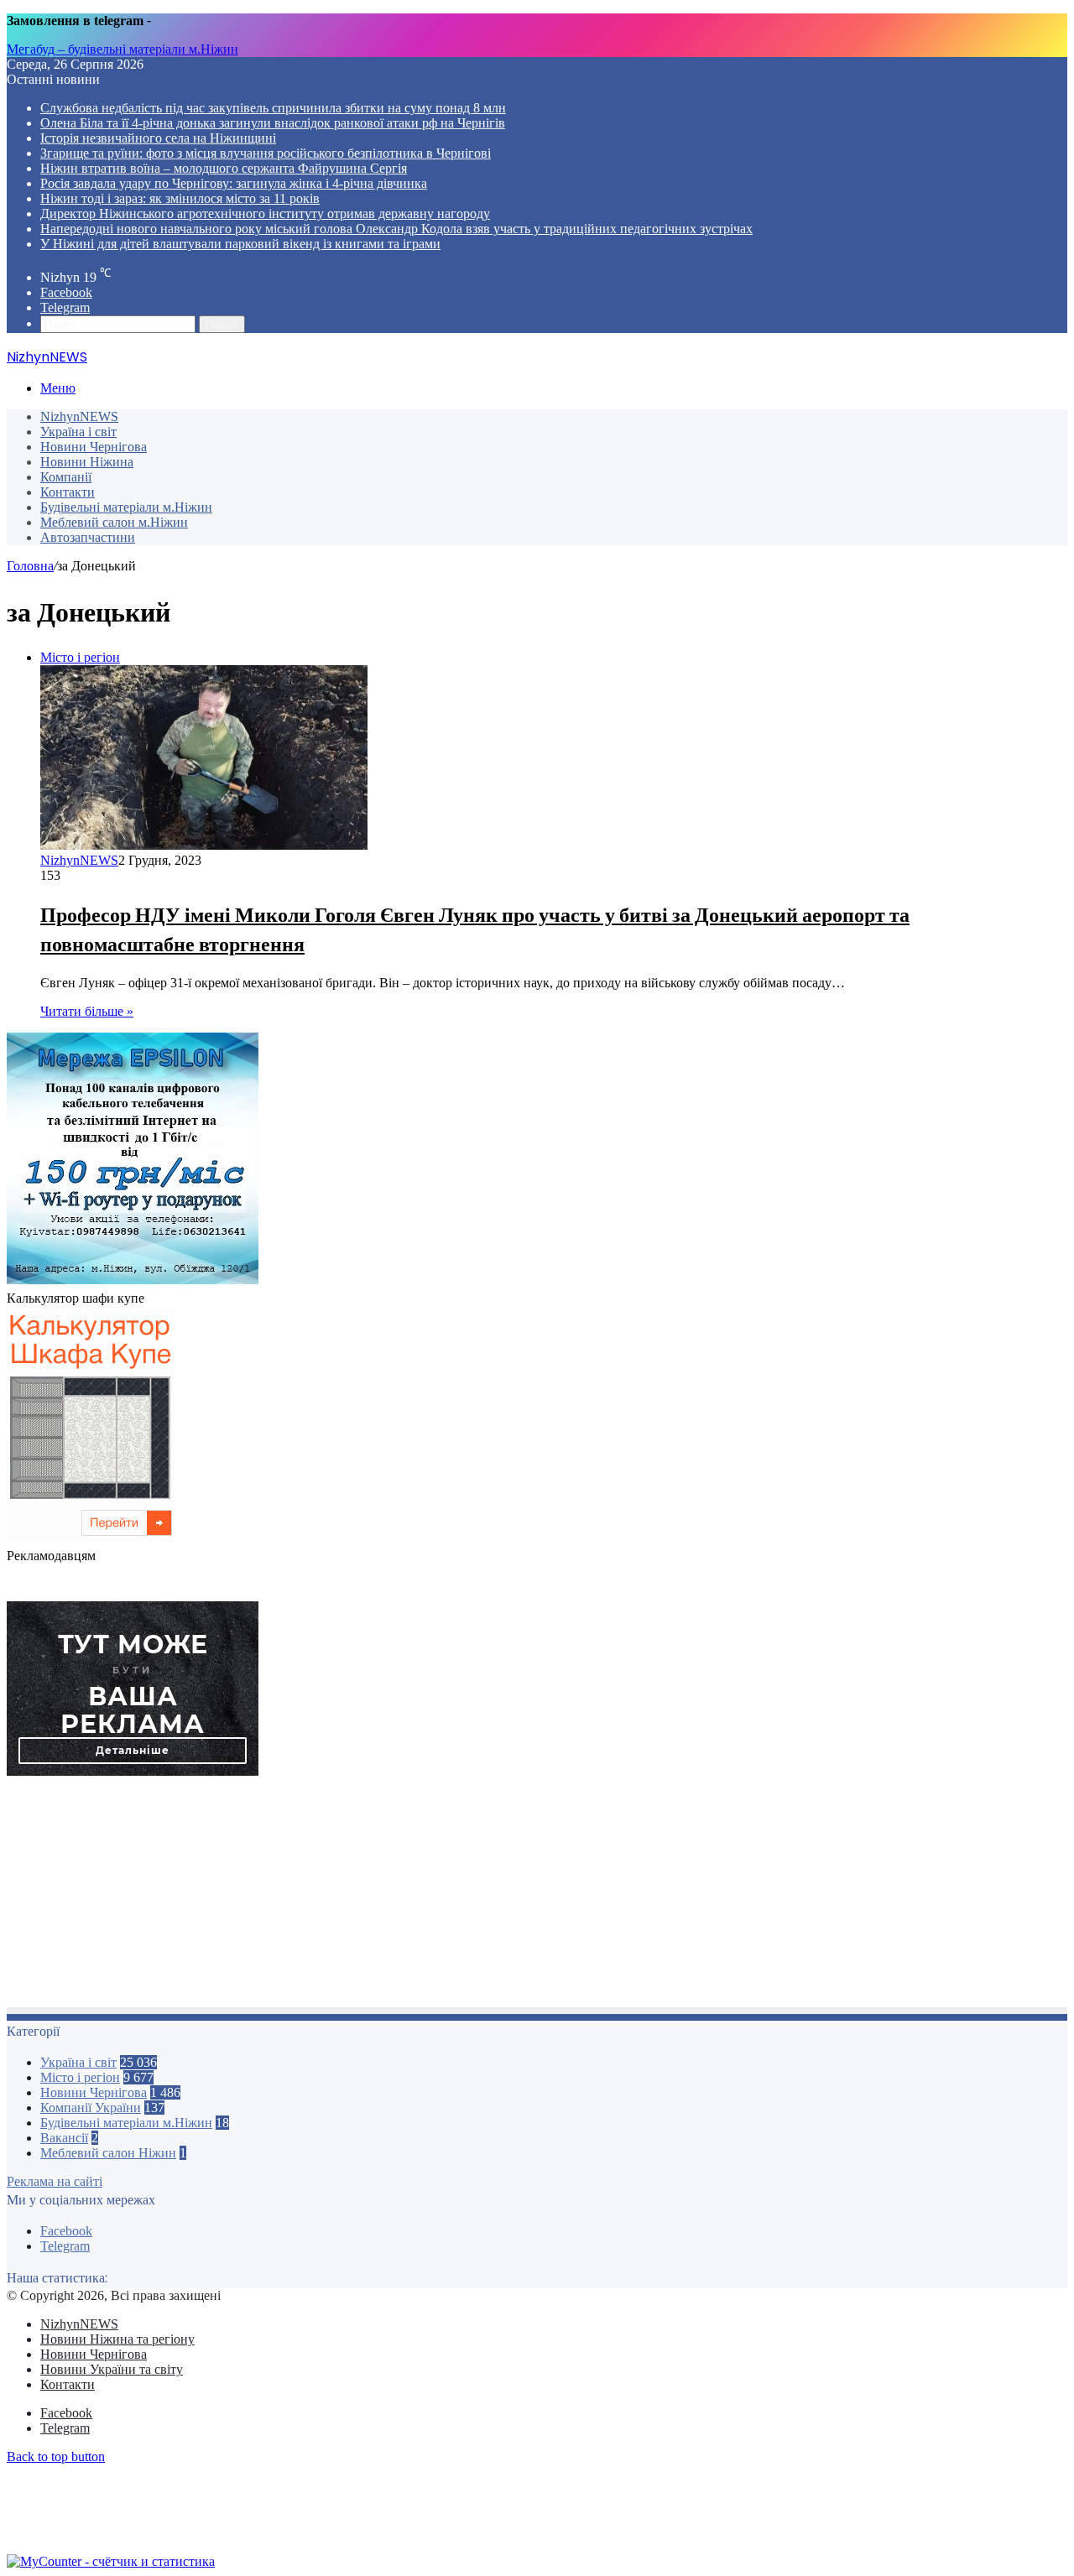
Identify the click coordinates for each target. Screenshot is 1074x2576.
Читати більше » (87, 1011)
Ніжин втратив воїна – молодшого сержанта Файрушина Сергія (224, 168)
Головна (30, 566)
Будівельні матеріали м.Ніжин (126, 507)
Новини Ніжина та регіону (117, 2339)
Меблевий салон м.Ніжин (114, 522)
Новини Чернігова (94, 447)
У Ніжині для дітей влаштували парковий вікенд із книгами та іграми (240, 244)
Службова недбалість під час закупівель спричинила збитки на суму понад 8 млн (273, 108)
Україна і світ (78, 432)
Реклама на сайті (55, 2181)
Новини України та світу (112, 2369)
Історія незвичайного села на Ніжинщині (158, 138)
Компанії (66, 477)
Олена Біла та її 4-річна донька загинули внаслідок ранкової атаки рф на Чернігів (273, 123)
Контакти (68, 492)
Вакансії (64, 2138)
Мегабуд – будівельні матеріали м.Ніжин (123, 49)
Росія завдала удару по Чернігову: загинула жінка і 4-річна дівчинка (234, 183)
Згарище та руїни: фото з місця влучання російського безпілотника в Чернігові (266, 153)
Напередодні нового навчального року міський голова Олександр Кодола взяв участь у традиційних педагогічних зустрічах (396, 229)
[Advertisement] (510, 1897)
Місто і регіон (80, 2077)
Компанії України (91, 2108)
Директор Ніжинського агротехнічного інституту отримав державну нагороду (265, 213)
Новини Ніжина (87, 462)
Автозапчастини (88, 537)
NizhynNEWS (79, 416)
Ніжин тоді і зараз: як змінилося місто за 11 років (180, 198)
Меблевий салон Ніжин (108, 2153)
